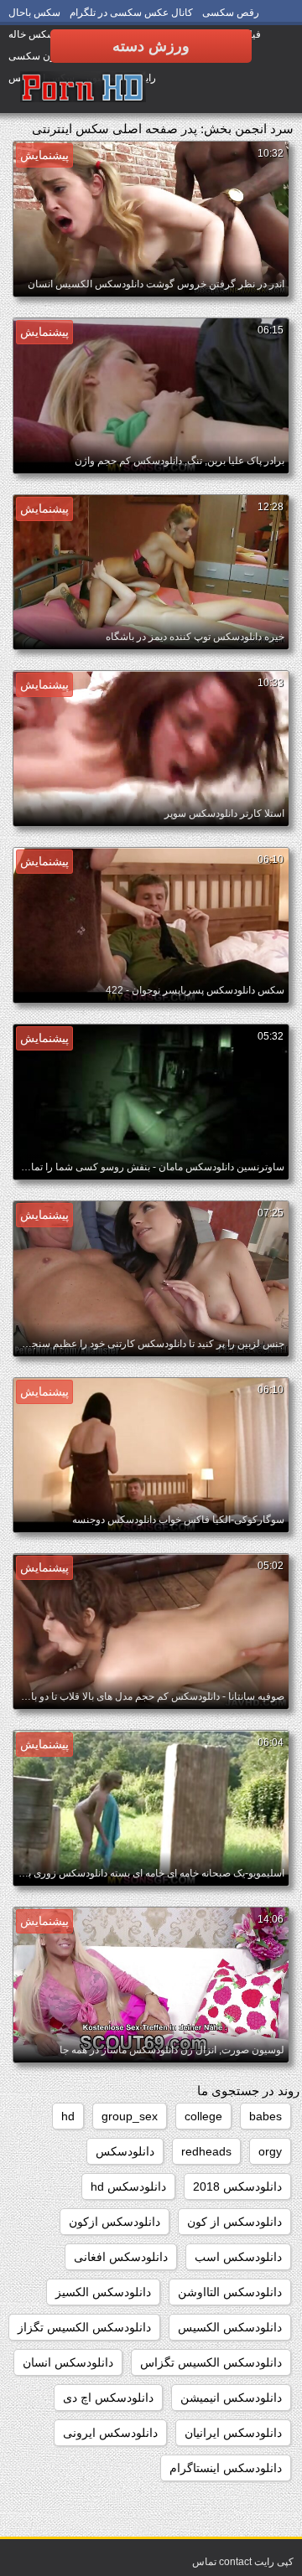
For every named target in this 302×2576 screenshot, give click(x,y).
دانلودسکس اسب (238, 2257)
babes (266, 2116)
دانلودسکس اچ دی (108, 2398)
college (203, 2116)
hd (68, 2116)
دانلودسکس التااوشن (230, 2292)
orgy (270, 2151)
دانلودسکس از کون (234, 2222)
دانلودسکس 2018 (237, 2186)
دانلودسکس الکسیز (103, 2292)
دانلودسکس (125, 2151)
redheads (206, 2151)
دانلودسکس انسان (68, 2362)
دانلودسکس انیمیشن (231, 2398)
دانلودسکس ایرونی (110, 2433)
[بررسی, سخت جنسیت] (83, 88)
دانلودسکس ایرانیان (233, 2433)
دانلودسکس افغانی (121, 2257)
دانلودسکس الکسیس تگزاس (211, 2362)
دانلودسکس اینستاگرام (226, 2468)
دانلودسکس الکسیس (230, 2327)
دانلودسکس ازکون (115, 2222)
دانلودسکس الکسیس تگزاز (84, 2327)
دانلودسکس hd (128, 2186)
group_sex (130, 2116)
